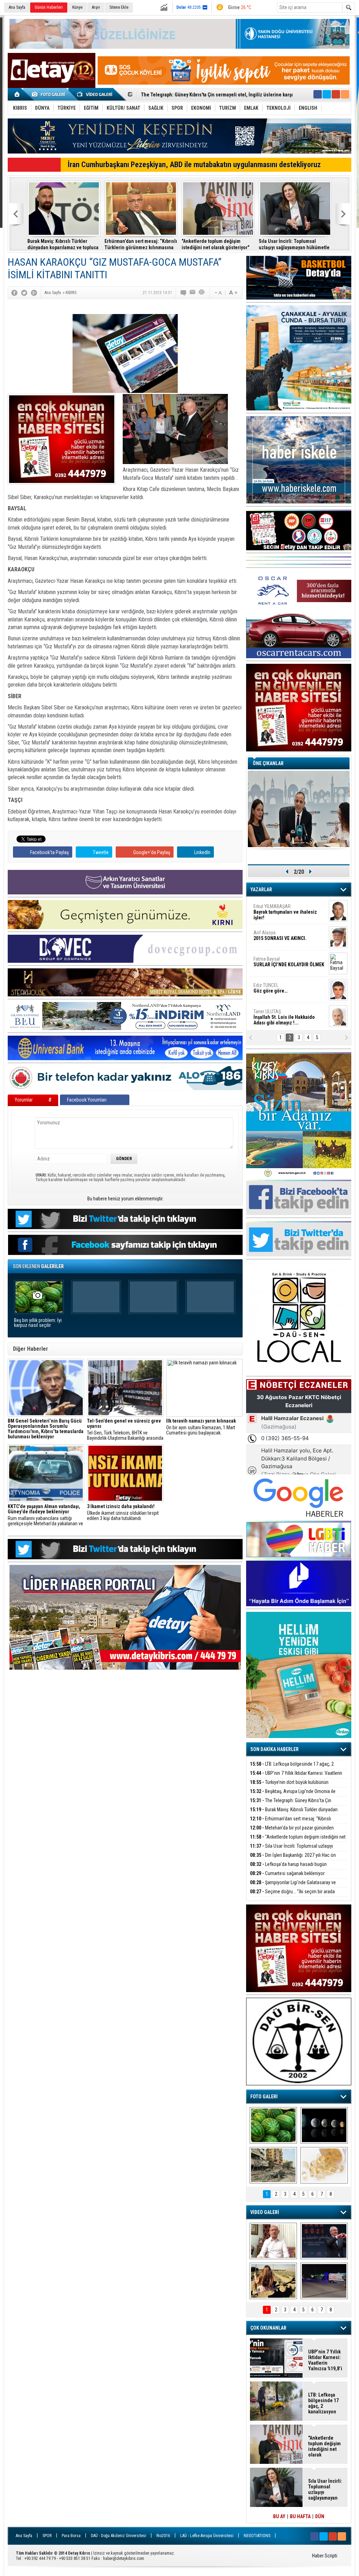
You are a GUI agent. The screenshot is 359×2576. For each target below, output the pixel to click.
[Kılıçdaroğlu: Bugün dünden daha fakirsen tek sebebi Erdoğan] (273, 2241)
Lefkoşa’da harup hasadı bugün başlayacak (288, 1868)
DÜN (320, 2516)
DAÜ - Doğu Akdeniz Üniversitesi (118, 2536)
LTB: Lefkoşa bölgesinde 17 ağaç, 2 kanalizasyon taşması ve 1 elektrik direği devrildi (297, 1768)
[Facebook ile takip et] (318, 94)
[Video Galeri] (95, 94)
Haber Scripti (325, 2556)
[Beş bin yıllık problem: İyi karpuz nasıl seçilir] (273, 2125)
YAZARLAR (261, 890)
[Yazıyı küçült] (218, 293)
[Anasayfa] (17, 94)
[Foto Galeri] (50, 94)
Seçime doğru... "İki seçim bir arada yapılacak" (292, 1896)
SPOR (47, 2536)
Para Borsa (71, 2536)
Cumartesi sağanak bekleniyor (287, 1873)
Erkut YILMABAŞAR (285, 912)
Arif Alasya (280, 935)
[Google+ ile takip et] (336, 94)
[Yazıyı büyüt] (233, 293)
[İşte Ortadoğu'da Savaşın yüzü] (273, 2165)
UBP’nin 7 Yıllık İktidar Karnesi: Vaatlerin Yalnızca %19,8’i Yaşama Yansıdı (296, 1777)
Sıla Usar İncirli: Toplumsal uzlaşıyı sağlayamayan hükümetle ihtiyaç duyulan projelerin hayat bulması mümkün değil (294, 244)
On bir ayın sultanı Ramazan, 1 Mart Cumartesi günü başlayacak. (201, 1427)
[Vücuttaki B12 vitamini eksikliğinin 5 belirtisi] (324, 2165)
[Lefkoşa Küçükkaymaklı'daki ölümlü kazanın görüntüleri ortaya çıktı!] (324, 2281)
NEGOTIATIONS (257, 2536)
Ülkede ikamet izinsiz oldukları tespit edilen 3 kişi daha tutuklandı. (123, 1512)
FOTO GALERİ (264, 2097)
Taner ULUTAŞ (284, 1017)
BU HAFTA (300, 2516)
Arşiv (96, 7)
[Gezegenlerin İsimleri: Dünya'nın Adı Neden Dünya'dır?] (324, 2125)
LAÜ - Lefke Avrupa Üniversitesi (207, 2536)
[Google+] (34, 293)
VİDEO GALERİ (265, 2212)
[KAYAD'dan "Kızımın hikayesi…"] (273, 2281)
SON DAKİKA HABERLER (275, 1749)
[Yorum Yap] (184, 293)
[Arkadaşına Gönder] (193, 293)
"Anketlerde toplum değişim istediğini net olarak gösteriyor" (215, 244)
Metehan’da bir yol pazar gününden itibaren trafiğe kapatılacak (292, 1832)
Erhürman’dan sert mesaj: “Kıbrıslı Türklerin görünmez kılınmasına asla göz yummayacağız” (141, 244)
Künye (77, 7)
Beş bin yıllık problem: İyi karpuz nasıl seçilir (38, 1323)
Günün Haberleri (49, 7)
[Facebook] (14, 293)
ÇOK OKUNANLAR (268, 2328)
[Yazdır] (202, 293)
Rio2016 (163, 2536)
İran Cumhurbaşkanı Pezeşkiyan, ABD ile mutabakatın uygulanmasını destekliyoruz (194, 165)
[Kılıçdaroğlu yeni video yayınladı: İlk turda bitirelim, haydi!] (324, 2241)
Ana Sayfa (17, 7)
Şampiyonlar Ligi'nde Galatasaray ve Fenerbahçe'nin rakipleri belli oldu (293, 1886)
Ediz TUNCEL (270, 988)
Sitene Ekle (119, 7)
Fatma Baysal (289, 962)
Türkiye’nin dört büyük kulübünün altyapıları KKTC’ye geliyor (289, 1786)
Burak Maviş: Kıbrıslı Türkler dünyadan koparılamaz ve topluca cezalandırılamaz (63, 244)
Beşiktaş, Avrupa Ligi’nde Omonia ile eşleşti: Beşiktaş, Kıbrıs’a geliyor (293, 1795)
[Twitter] (24, 293)
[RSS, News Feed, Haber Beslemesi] (345, 94)
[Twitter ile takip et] (327, 94)
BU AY (279, 2516)
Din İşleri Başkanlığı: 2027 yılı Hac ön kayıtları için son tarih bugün (293, 1859)
